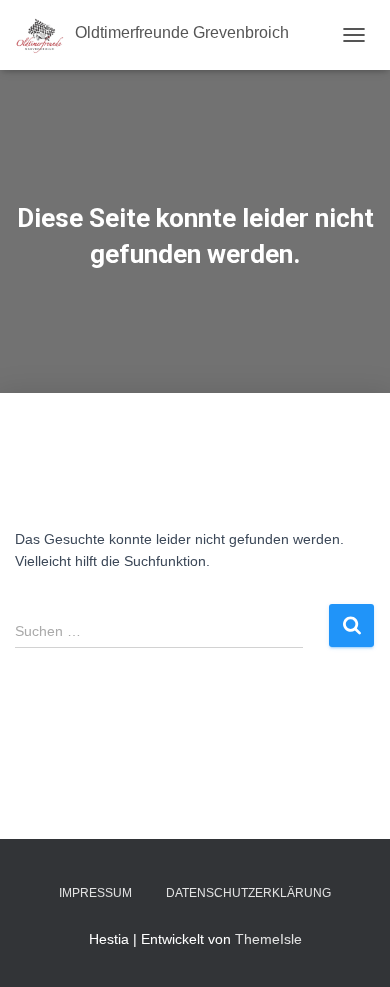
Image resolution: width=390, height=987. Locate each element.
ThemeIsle (268, 939)
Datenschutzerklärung (248, 893)
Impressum (95, 893)
